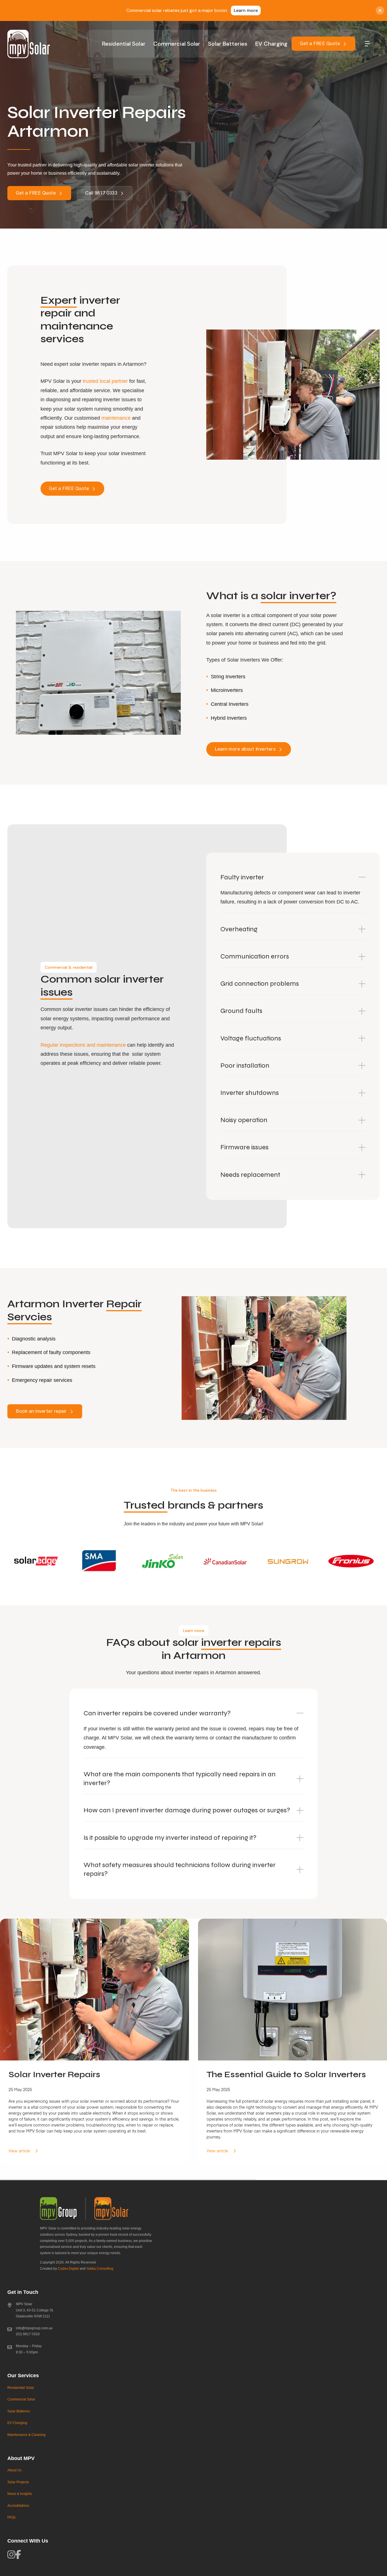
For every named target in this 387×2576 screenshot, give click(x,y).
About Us (14, 2470)
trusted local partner (105, 381)
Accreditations (18, 2506)
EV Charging (271, 44)
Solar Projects (18, 2482)
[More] (365, 44)
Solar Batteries (228, 44)
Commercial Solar (177, 44)
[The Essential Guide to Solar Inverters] (293, 2041)
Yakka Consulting (100, 2269)
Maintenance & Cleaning (26, 2435)
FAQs (11, 2517)
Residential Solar (124, 44)
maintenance (116, 418)
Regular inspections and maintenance (83, 1045)
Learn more (246, 10)
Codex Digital (68, 2269)
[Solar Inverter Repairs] (94, 2041)
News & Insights (20, 2494)
